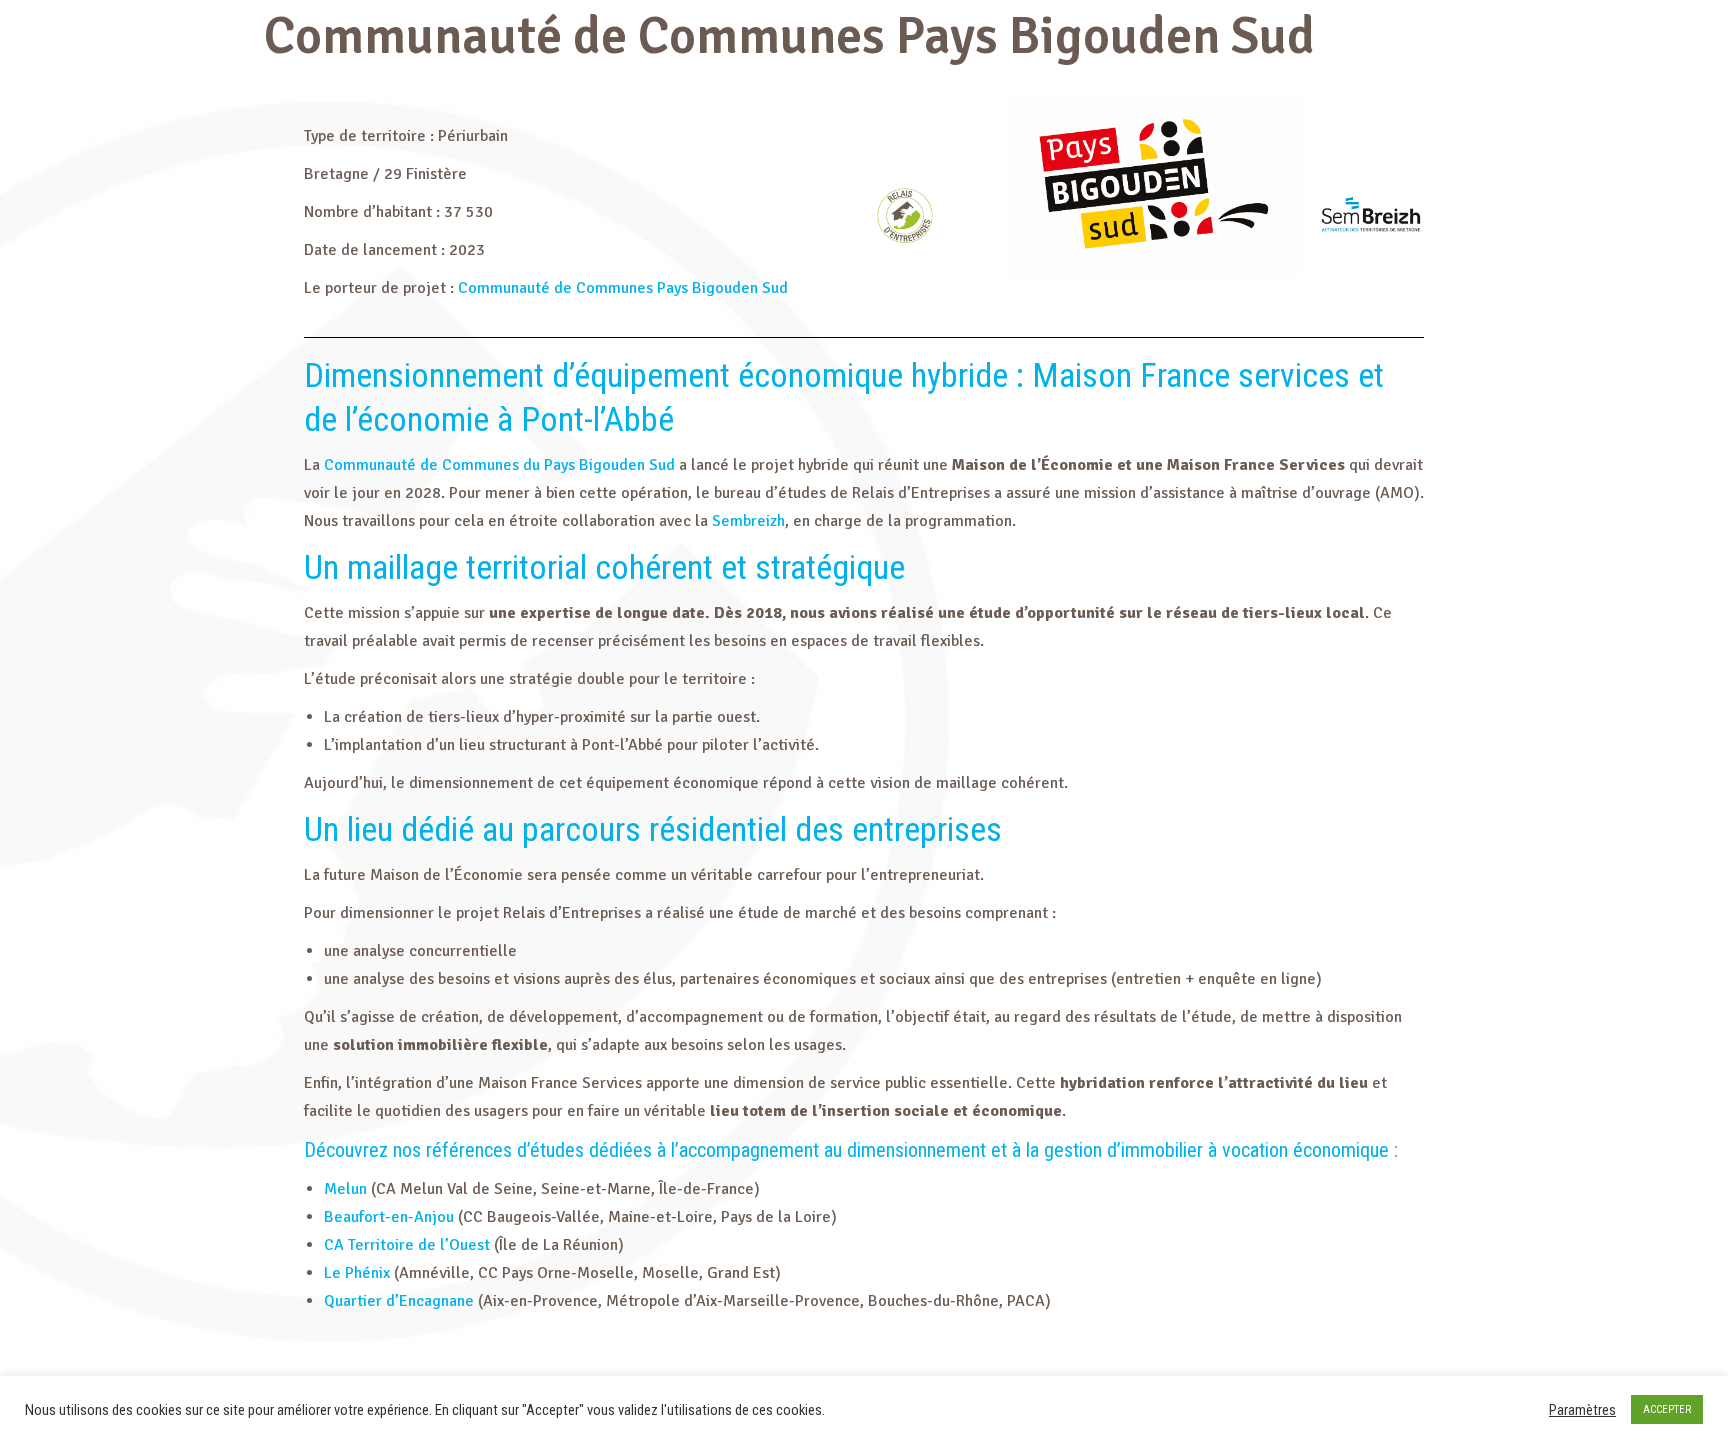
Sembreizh (748, 521)
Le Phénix (357, 1273)
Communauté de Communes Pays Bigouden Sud (623, 288)
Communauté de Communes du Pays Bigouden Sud (499, 465)
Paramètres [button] (1582, 1410)
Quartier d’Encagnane (399, 1301)
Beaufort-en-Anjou (389, 1217)
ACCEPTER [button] (1667, 1409)
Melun (345, 1189)
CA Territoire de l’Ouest (407, 1245)
